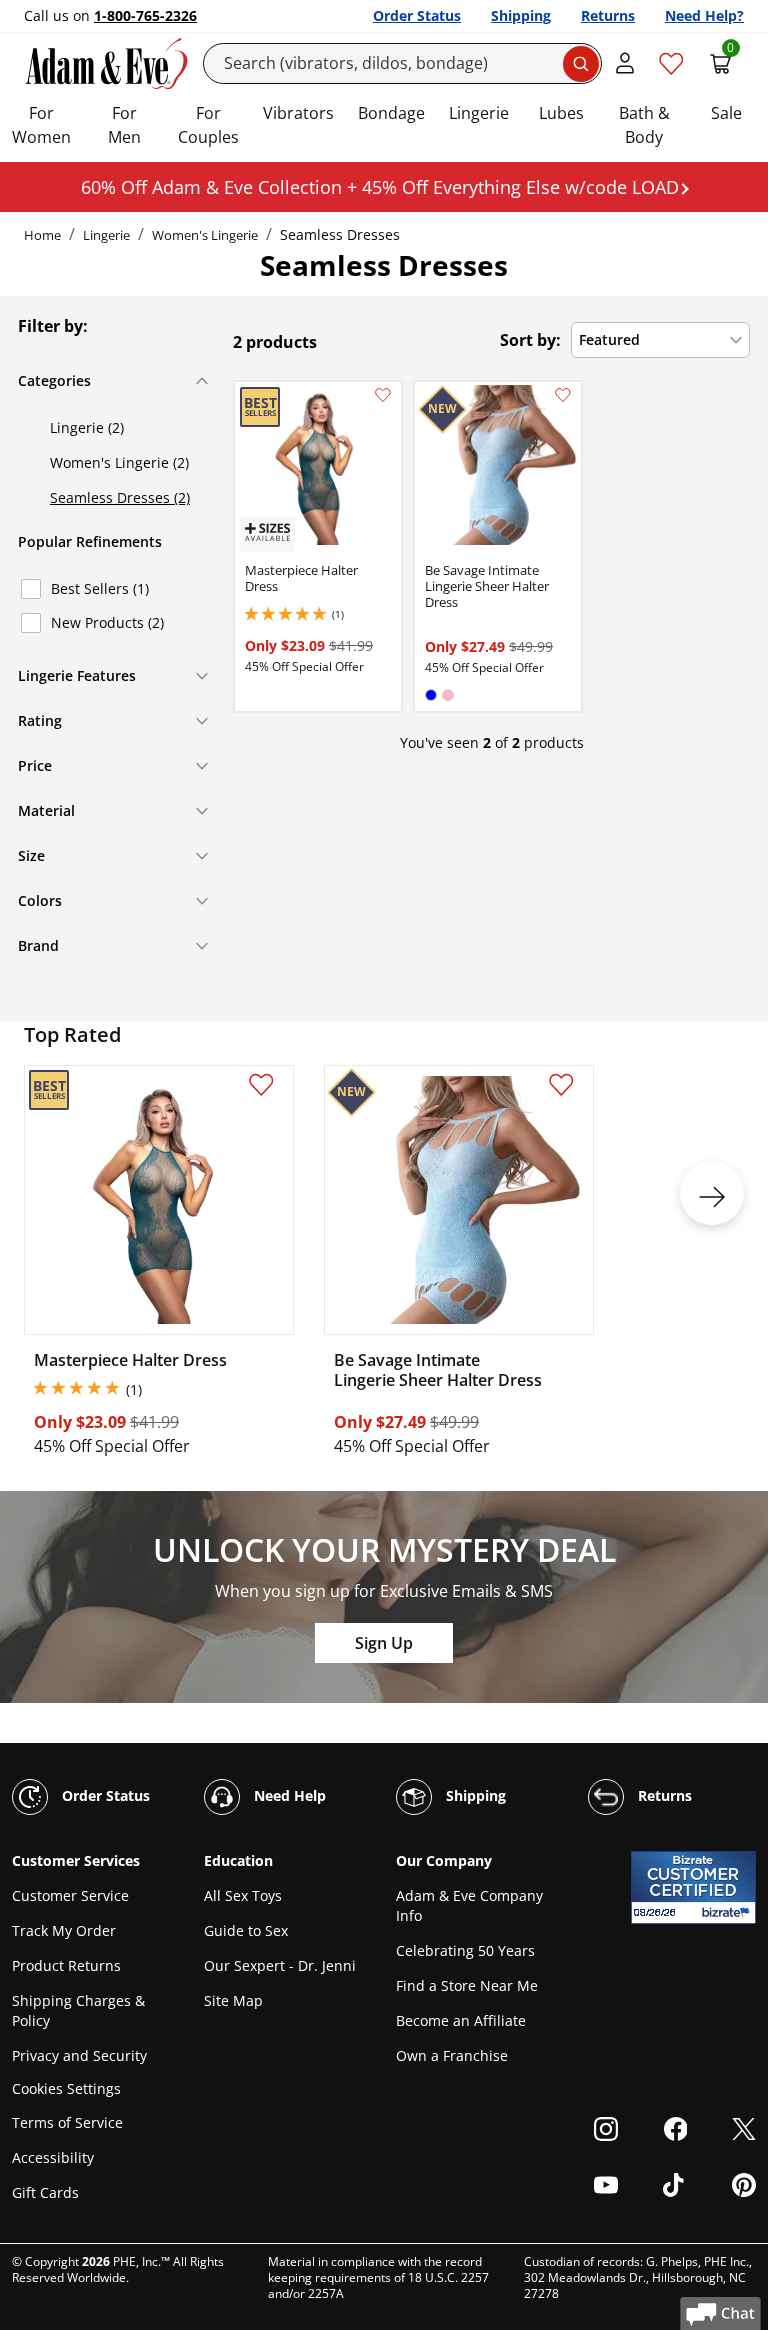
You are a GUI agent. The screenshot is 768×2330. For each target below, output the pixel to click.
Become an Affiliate (461, 2020)
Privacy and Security (79, 2055)
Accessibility (53, 2157)
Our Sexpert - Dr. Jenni (280, 1965)
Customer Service (70, 1895)
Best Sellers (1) (100, 588)
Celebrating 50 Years (465, 1950)
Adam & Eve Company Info (469, 1905)
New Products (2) (107, 622)
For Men (124, 125)
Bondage (391, 113)
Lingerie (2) (87, 427)
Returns (608, 15)
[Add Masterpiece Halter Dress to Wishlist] (383, 395)
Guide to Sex (246, 1930)
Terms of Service (67, 2122)
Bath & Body (644, 125)
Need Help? (704, 15)
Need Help (288, 1795)
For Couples (208, 125)
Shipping (521, 15)
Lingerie (479, 113)
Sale (726, 113)
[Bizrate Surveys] (728, 1912)
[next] (712, 1193)
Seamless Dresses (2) (120, 497)
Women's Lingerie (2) (119, 462)
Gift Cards (45, 2192)
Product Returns (66, 1965)
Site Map (233, 2000)
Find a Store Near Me (467, 1985)
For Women (41, 125)
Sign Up (384, 1643)
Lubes (561, 113)
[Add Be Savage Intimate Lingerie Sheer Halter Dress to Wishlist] (563, 395)
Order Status (417, 15)
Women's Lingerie (205, 235)
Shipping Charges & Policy (78, 2010)
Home (42, 235)
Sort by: (530, 340)
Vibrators (298, 113)
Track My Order (64, 1930)
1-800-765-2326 (145, 15)
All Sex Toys (243, 1895)
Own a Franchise (452, 2055)
